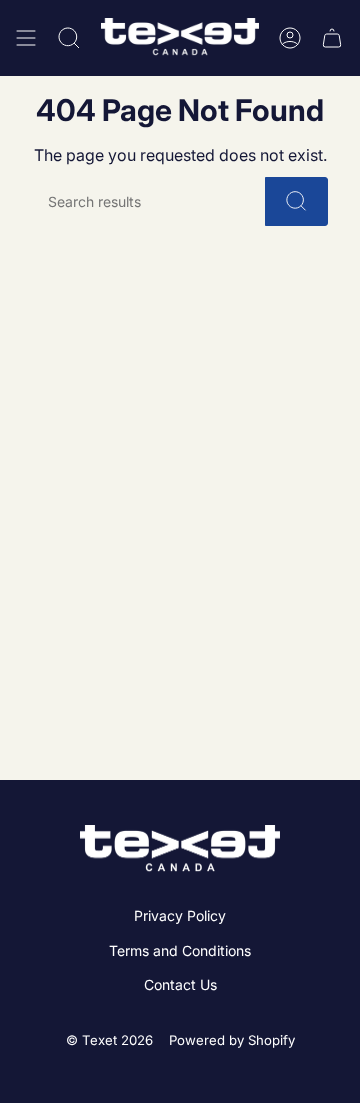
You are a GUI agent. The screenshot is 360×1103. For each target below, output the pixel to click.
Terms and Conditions (180, 950)
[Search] (296, 201)
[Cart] (332, 38)
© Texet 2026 (109, 1040)
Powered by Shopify (232, 1040)
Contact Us (180, 984)
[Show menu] (26, 38)
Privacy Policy (180, 915)
